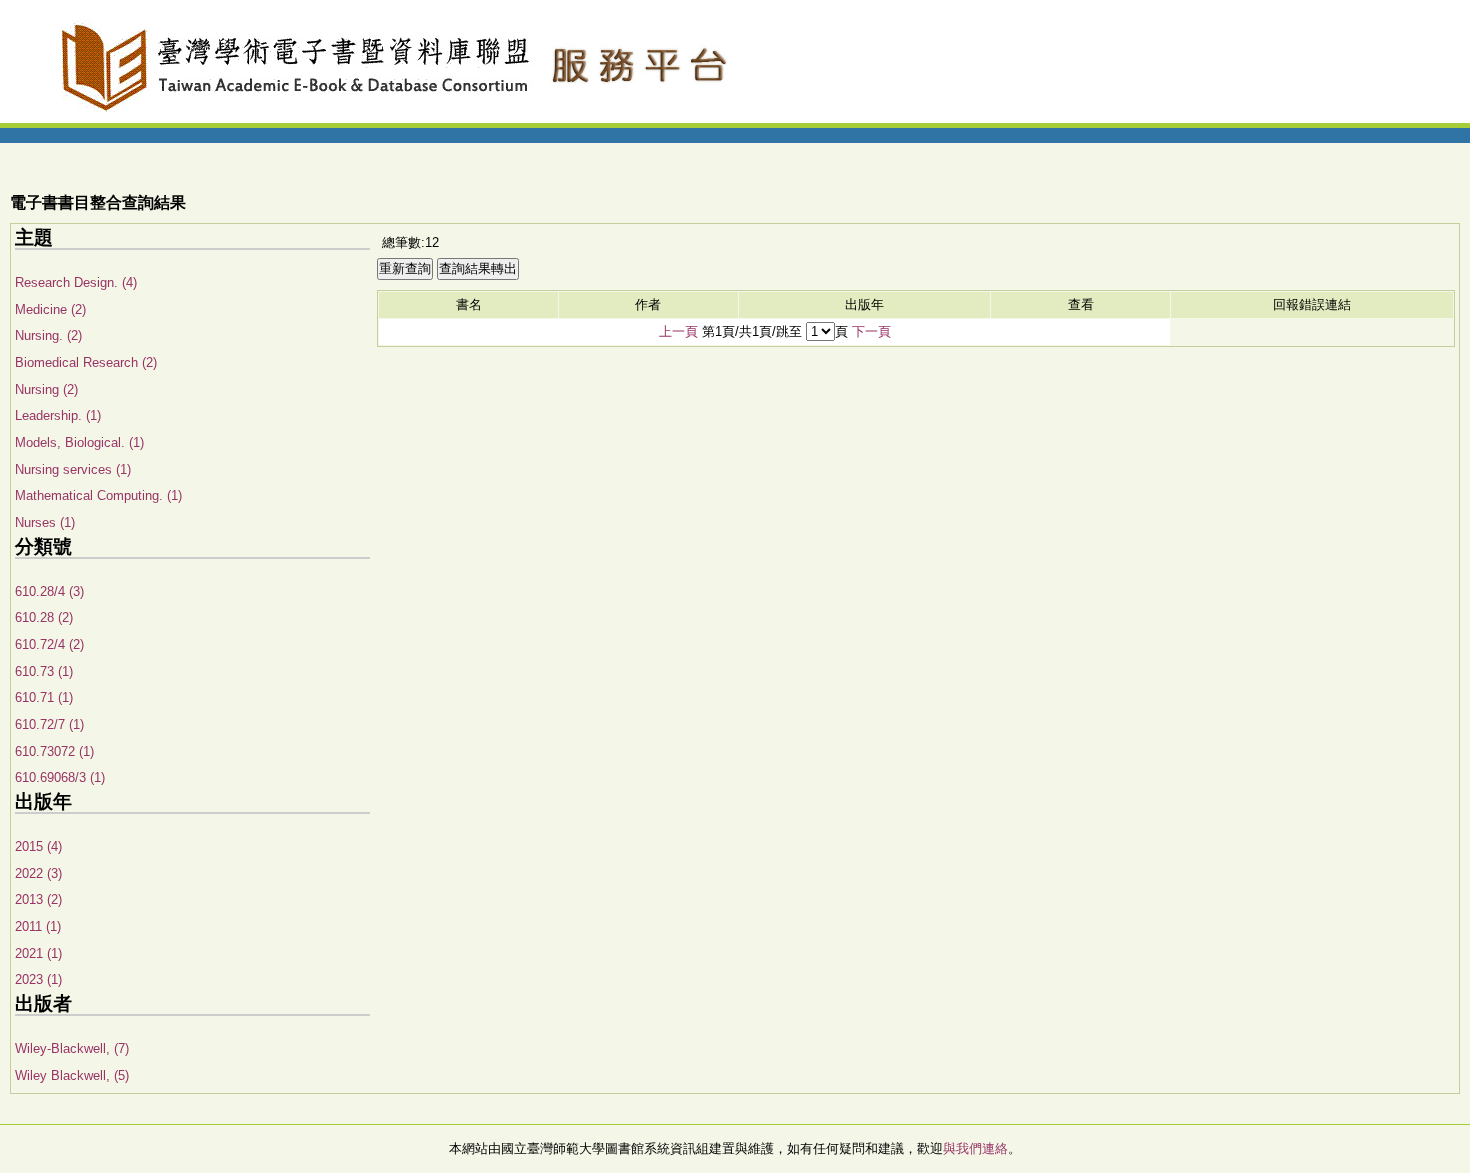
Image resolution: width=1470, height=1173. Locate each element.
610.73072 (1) (54, 751)
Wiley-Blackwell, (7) (72, 1048)
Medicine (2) (50, 309)
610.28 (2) (44, 617)
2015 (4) (38, 846)
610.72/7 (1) (49, 724)
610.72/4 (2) (49, 644)
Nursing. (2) (48, 335)
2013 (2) (38, 899)
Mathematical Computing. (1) (98, 495)
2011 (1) (38, 926)
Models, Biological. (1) (79, 442)
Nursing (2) (46, 389)
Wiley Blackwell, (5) (72, 1075)
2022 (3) (38, 873)
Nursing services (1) (73, 469)
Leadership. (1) (58, 415)
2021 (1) (38, 953)
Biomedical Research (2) (86, 362)
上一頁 (678, 331)
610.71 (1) (44, 697)
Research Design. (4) (76, 282)
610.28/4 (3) (49, 591)
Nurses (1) (45, 522)
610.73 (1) (44, 671)
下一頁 (871, 331)
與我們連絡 (975, 1148)
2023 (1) (38, 979)
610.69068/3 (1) (60, 777)
